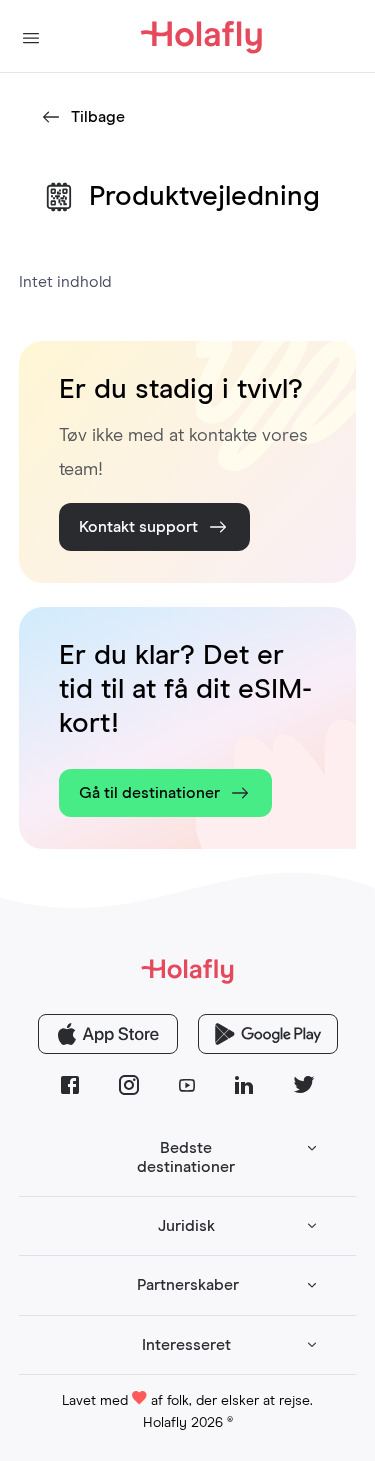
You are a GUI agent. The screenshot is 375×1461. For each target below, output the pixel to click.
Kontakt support (138, 527)
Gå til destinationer (149, 793)
